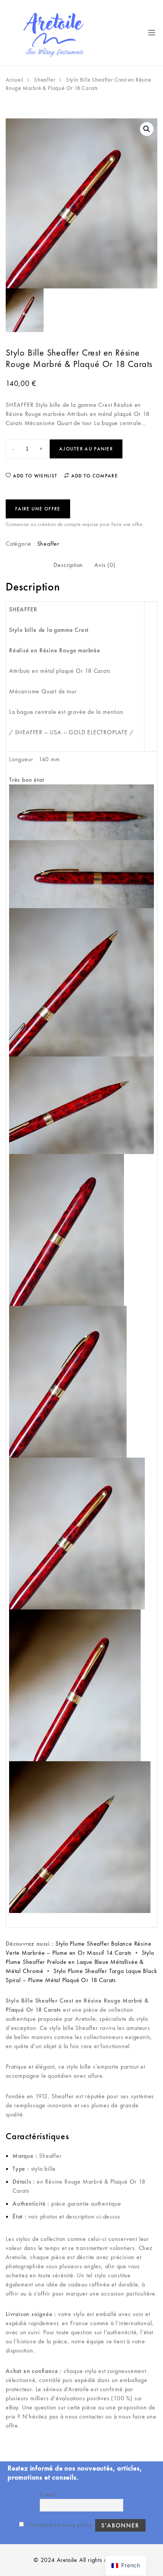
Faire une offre (38, 509)
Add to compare (94, 476)
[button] (147, 129)
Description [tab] (68, 565)
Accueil (15, 80)
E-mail (48, 2494)
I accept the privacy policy (59, 2525)
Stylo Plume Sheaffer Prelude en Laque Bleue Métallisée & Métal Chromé (80, 1962)
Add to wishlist (34, 476)
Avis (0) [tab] (105, 565)
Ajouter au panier (86, 449)
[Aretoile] (54, 33)
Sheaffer (45, 80)
